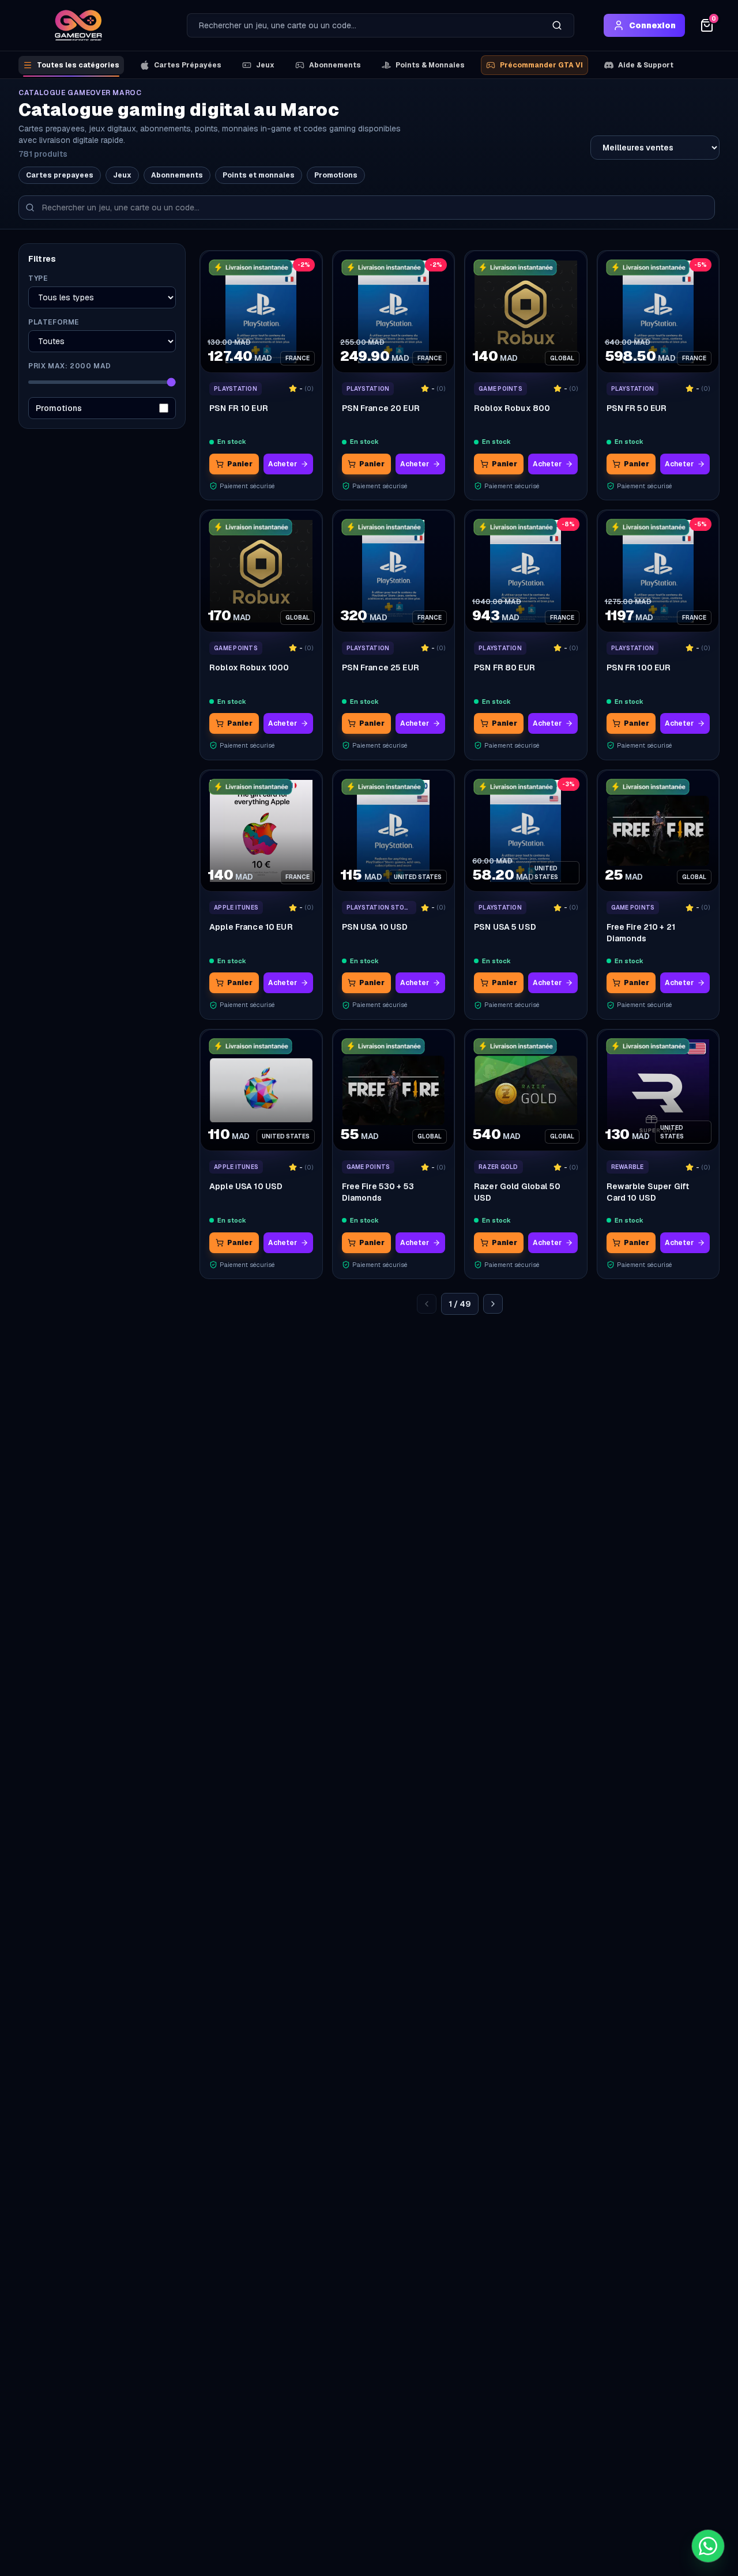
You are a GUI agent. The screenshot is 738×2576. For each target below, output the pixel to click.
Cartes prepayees (60, 175)
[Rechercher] (557, 25)
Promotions (336, 175)
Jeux (265, 65)
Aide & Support (646, 65)
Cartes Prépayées (188, 65)
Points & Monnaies (430, 65)
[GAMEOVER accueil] (78, 25)
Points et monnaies (259, 175)
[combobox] (364, 25)
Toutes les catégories (78, 65)
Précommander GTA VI (541, 65)
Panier (240, 464)
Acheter (283, 464)
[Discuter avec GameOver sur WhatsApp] (708, 2546)
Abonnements (335, 65)
